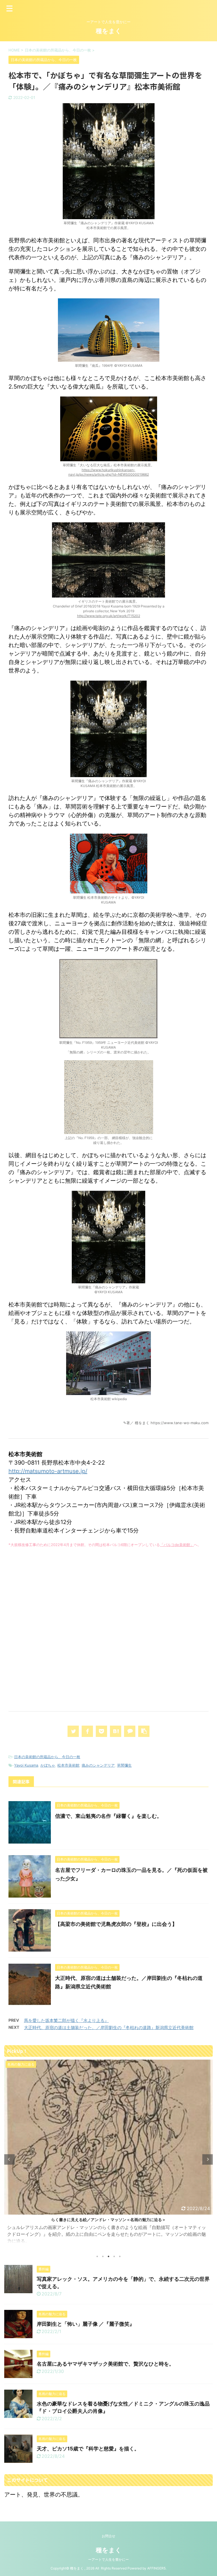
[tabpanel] (108, 2154)
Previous (9, 2159)
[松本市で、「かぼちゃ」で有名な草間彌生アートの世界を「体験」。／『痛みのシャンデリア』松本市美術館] (116, 1731)
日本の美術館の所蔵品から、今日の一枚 (47, 1757)
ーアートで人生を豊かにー (108, 2559)
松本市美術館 (68, 1765)
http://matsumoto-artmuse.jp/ (48, 1471)
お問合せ (108, 2536)
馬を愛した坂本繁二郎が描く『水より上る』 (66, 2020)
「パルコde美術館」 (177, 1545)
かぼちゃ (48, 1765)
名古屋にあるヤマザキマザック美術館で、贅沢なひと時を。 (105, 2364)
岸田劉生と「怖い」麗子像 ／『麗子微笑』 (86, 2324)
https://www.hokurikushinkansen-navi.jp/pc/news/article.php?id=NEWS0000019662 (109, 472)
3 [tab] (108, 2256)
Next (208, 2159)
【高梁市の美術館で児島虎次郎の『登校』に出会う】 (116, 1924)
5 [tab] (120, 2256)
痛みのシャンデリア (98, 1765)
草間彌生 (124, 1765)
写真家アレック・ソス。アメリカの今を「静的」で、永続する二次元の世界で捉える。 (108, 2220)
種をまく (109, 31)
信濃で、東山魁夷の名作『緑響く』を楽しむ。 (108, 1816)
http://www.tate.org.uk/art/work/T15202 (109, 616)
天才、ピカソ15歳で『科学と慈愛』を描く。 (88, 2449)
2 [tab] (103, 2256)
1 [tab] (97, 2256)
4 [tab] (114, 2256)
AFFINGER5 (156, 2568)
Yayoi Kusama (26, 1765)
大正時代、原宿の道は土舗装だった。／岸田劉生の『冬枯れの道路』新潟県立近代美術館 (109, 2028)
